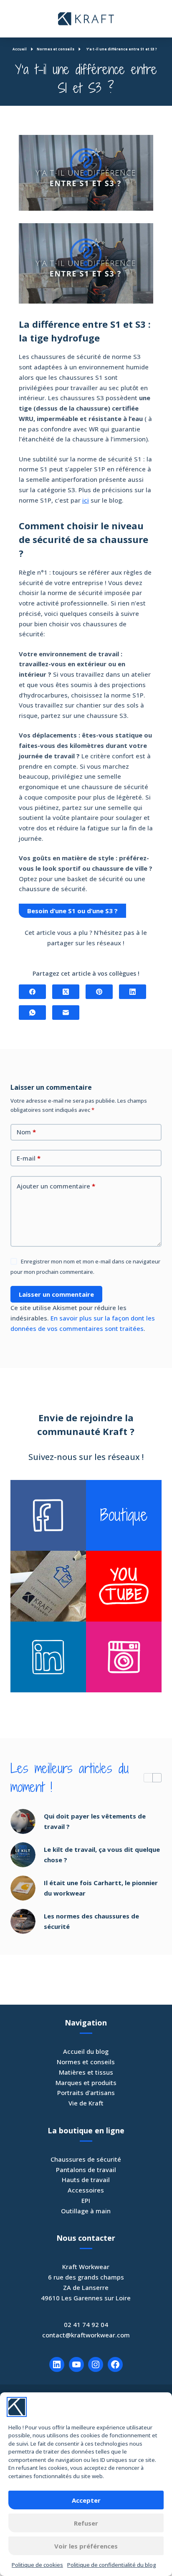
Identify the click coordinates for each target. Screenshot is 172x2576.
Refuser (86, 2523)
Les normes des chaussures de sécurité (91, 1921)
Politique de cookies (37, 2565)
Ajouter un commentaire (56, 1186)
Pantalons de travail (86, 2170)
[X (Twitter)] (66, 992)
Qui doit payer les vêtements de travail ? (95, 1821)
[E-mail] (66, 1013)
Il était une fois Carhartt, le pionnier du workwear (101, 1888)
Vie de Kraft (86, 2103)
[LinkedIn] (133, 992)
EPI (86, 2200)
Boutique (124, 1515)
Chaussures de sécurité (86, 2159)
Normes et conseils (86, 2062)
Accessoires (86, 2190)
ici (86, 500)
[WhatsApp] (32, 1013)
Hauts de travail (86, 2180)
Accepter (86, 2500)
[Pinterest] (99, 992)
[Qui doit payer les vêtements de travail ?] (23, 1821)
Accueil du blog (86, 2051)
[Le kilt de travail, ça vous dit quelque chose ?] (23, 1855)
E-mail (29, 1158)
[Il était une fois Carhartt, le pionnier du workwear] (23, 1888)
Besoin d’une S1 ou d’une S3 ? (72, 911)
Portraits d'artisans (86, 2093)
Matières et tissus (86, 2072)
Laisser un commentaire (56, 1294)
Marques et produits (86, 2083)
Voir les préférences (86, 2546)
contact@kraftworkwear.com (86, 2335)
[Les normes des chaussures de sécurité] (23, 1921)
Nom (26, 1132)
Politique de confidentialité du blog (112, 2565)
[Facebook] (32, 992)
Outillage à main (86, 2211)
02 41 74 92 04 (86, 2324)
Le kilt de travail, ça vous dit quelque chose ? (102, 1855)
